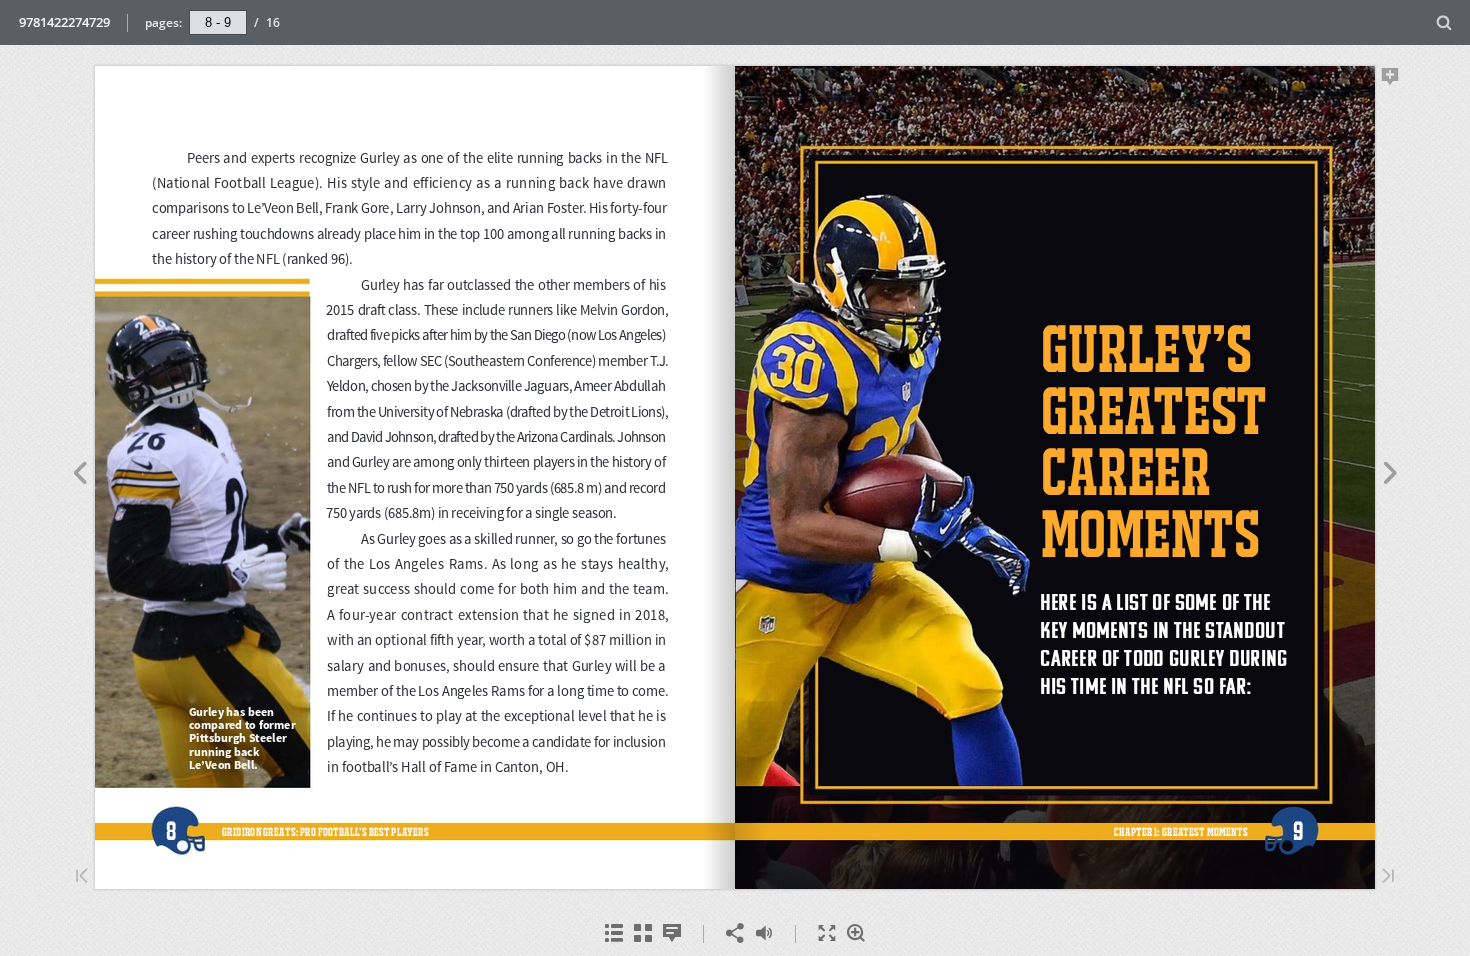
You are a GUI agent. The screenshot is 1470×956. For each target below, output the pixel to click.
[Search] (1444, 23)
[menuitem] (1444, 22)
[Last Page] (1388, 877)
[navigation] (218, 22)
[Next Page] (1390, 476)
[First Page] (82, 877)
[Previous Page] (79, 476)
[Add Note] (1390, 80)
